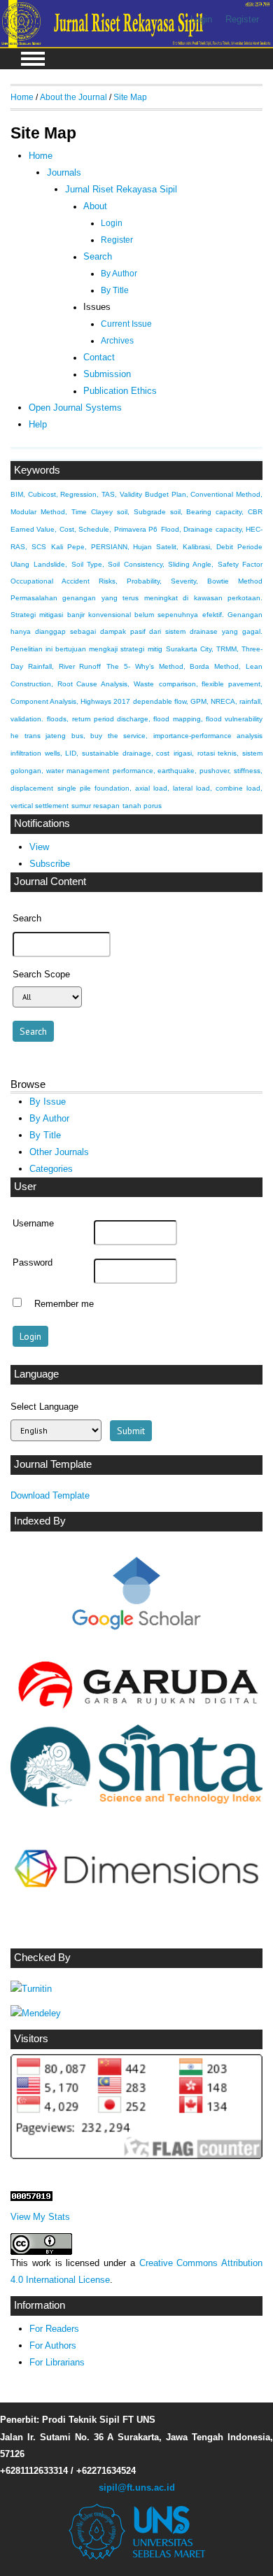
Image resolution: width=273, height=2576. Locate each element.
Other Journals (59, 1152)
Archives (117, 341)
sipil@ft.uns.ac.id (137, 2487)
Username (33, 1224)
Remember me (64, 1304)
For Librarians (57, 2362)
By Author (49, 1118)
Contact (99, 358)
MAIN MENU (33, 59)
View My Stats (40, 2217)
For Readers (54, 2329)
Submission (107, 374)
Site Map (130, 97)
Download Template (50, 1495)
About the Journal (73, 97)
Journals (64, 172)
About (95, 206)
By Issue (48, 1102)
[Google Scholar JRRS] (136, 1597)
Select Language (44, 1407)
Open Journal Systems (75, 408)
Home (22, 97)
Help (38, 424)
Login (201, 19)
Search (98, 257)
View (39, 847)
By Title (45, 1135)
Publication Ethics (120, 391)
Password (33, 1263)
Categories (51, 1169)
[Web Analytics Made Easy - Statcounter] (31, 2198)
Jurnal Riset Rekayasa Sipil (121, 190)
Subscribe (50, 864)
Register (242, 19)
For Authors (53, 2345)
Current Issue (126, 324)
